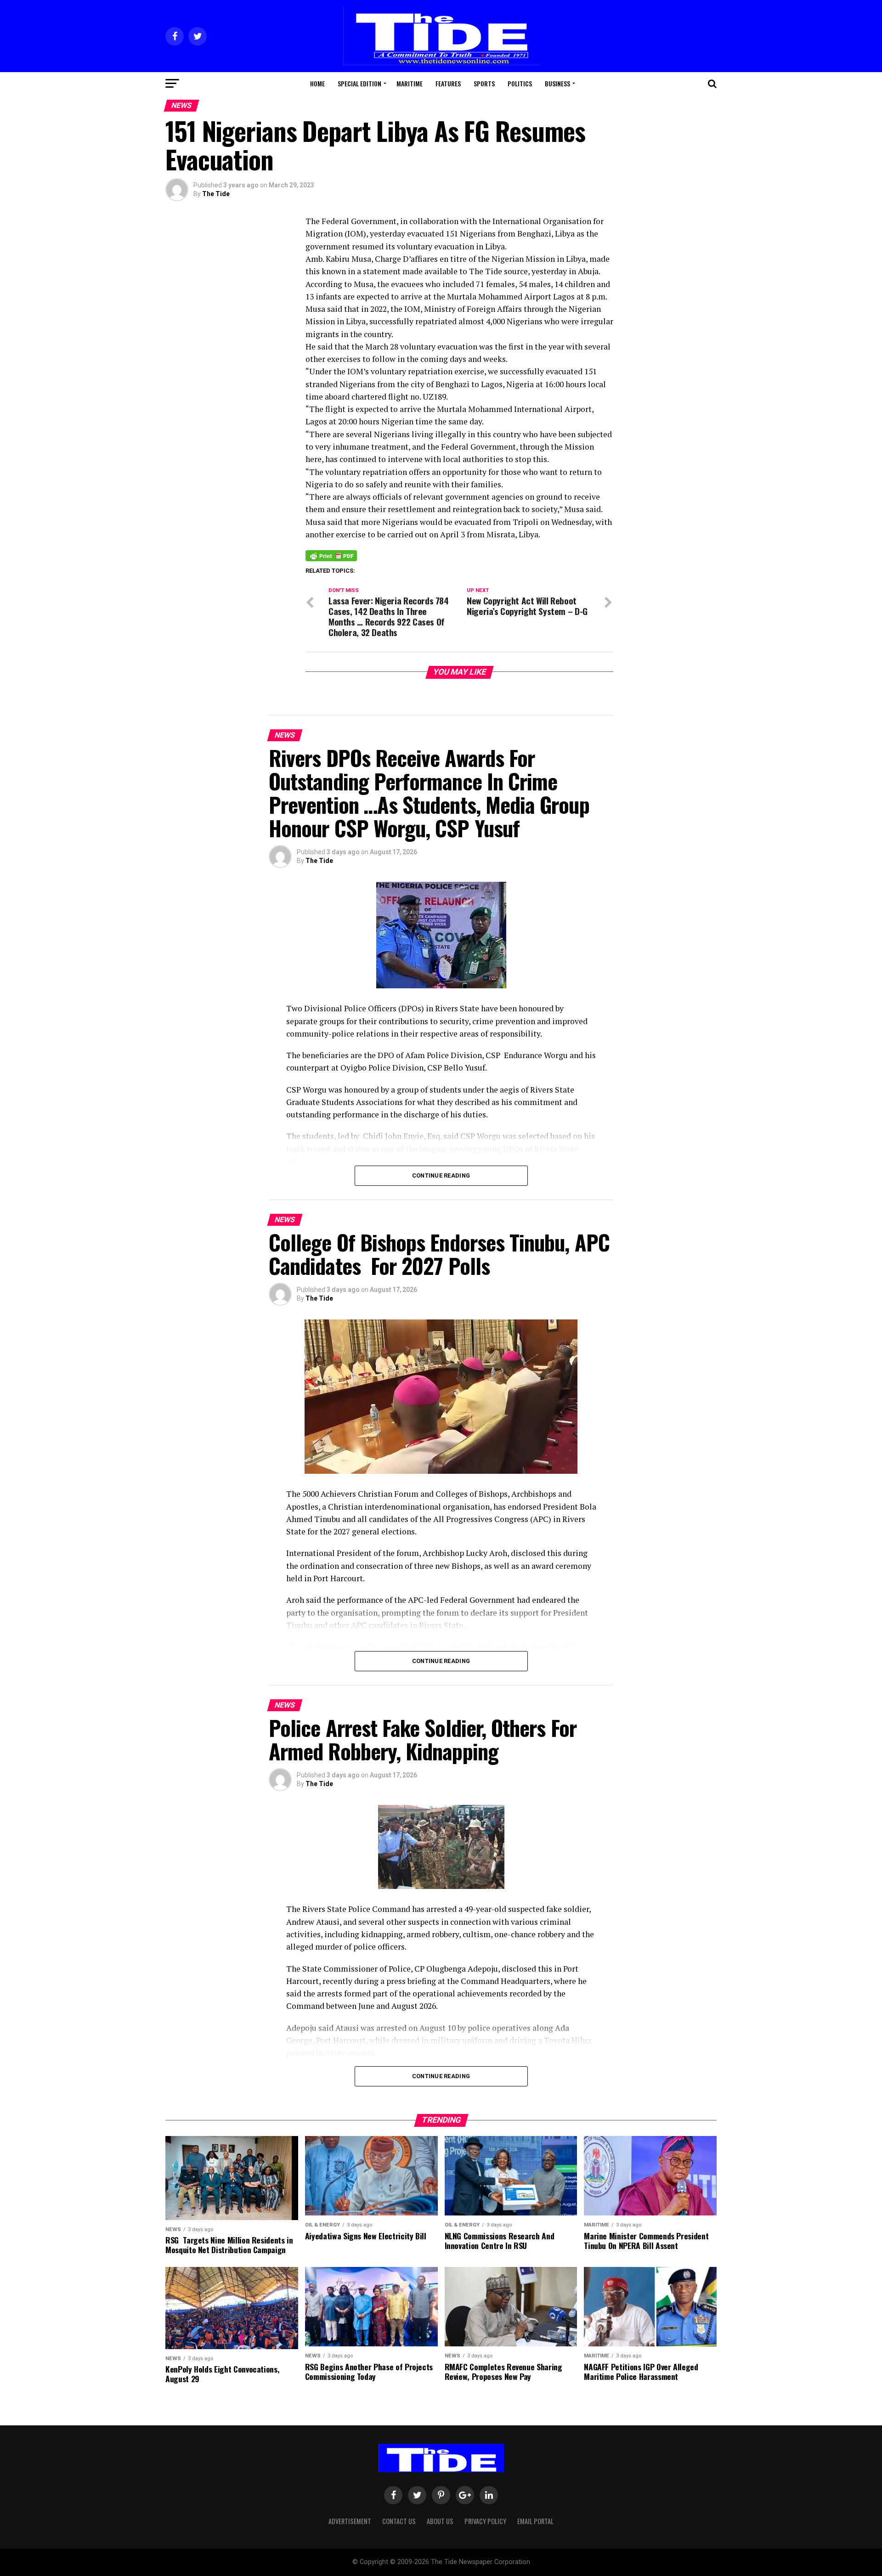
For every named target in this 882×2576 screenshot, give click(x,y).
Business (557, 83)
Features (448, 83)
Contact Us (399, 2521)
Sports (484, 83)
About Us (440, 2521)
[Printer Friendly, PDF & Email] (331, 555)
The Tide (216, 194)
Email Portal (535, 2521)
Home (317, 83)
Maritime (410, 83)
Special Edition (359, 83)
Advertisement (350, 2521)
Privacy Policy (485, 2521)
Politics (520, 83)
